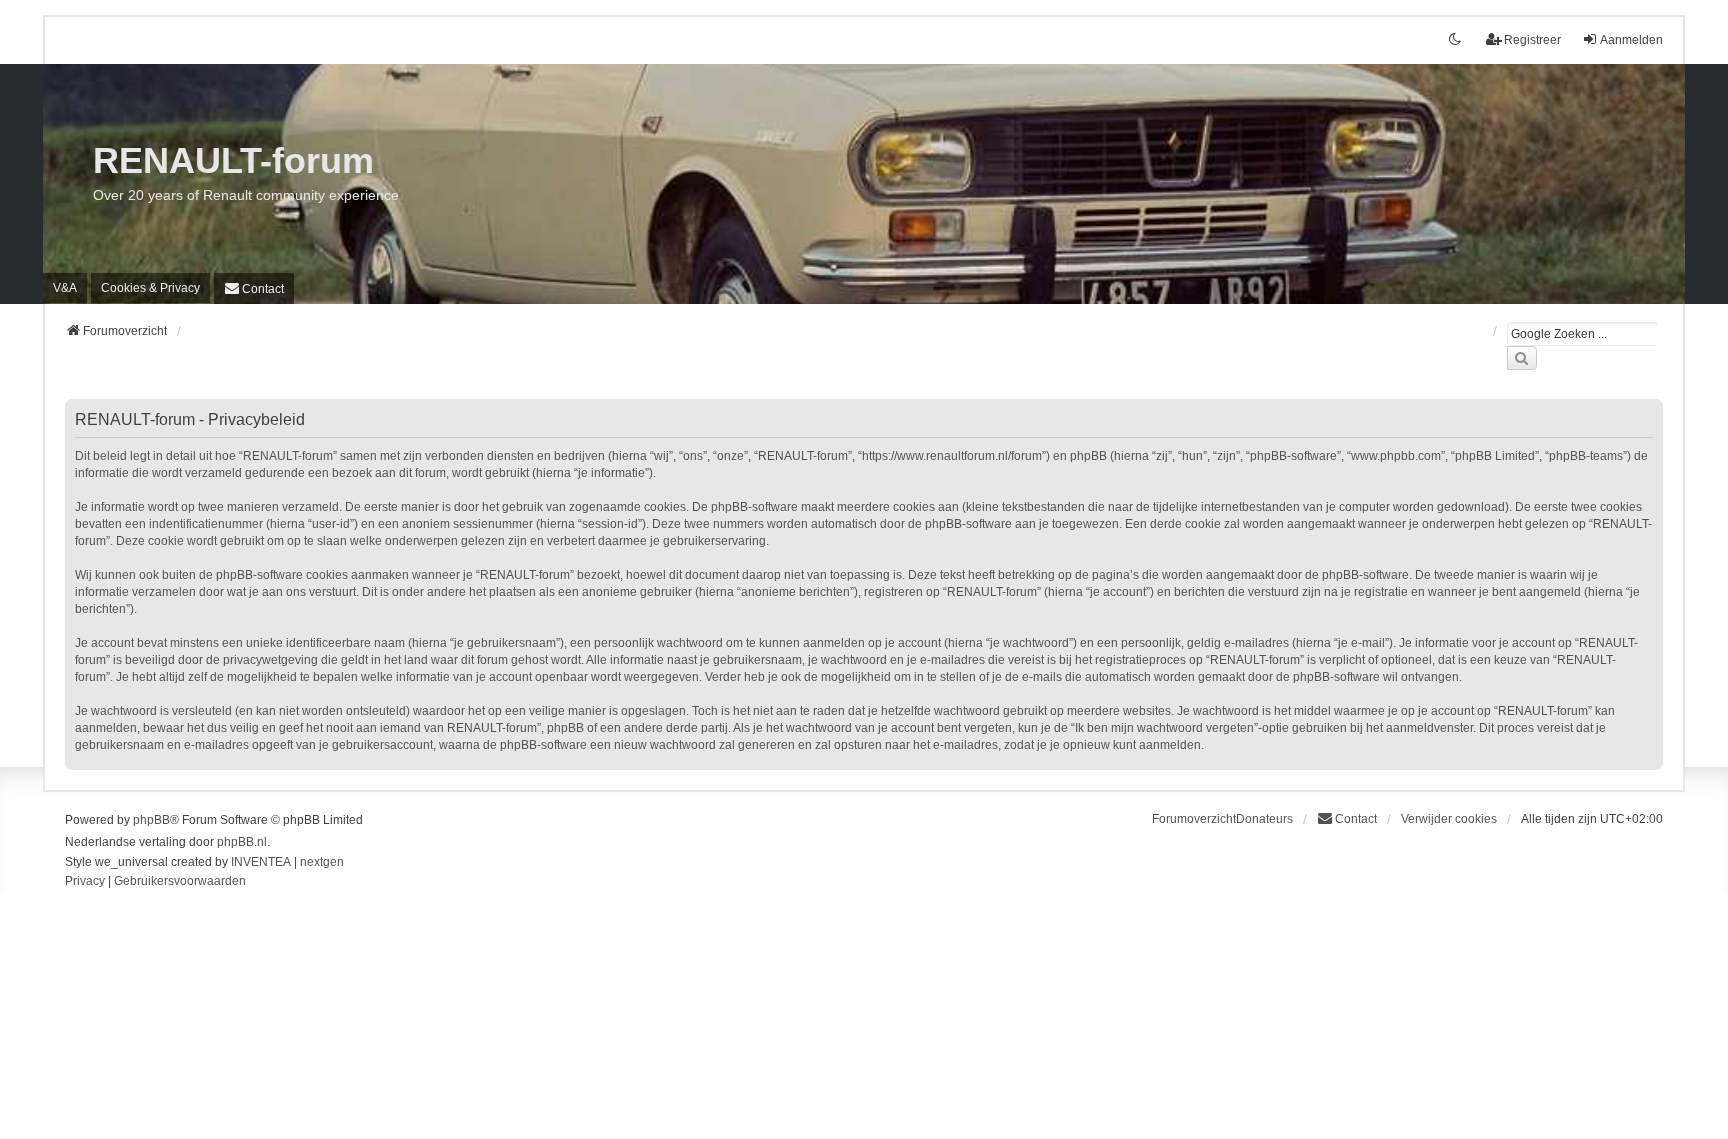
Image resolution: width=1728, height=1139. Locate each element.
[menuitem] (150, 288)
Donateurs (1264, 819)
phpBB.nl (242, 842)
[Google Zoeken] (1522, 358)
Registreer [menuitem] (1532, 40)
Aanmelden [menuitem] (1631, 40)
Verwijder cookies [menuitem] (1449, 819)
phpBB (151, 820)
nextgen (322, 862)
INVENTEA (261, 862)
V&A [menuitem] (65, 288)
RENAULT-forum (233, 160)
